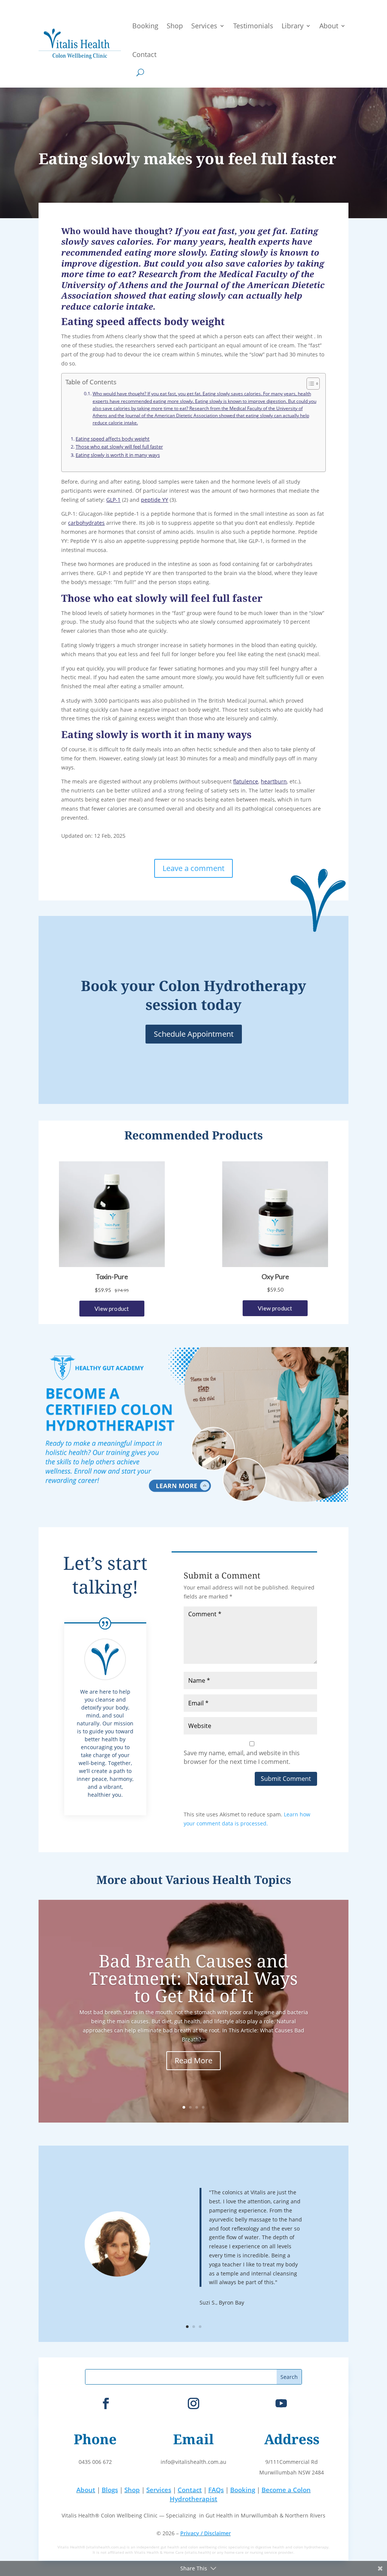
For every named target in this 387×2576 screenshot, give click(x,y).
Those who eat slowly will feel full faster (119, 447)
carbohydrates (86, 523)
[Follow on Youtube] (281, 2403)
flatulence (246, 781)
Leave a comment (193, 868)
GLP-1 (113, 500)
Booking (145, 26)
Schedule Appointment (194, 1034)
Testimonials (253, 26)
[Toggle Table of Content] (309, 384)
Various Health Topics (228, 1880)
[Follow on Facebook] (106, 2403)
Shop (175, 26)
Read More (193, 2060)
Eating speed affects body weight (113, 439)
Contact (144, 54)
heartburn (274, 781)
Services (204, 26)
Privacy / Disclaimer (206, 2533)
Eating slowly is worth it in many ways (118, 455)
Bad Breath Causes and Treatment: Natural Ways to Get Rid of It (193, 1978)
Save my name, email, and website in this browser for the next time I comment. (242, 1757)
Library (293, 26)
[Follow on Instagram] (193, 2403)
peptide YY (155, 500)
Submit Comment (286, 1779)
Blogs (110, 2490)
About (329, 26)
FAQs (216, 2490)
